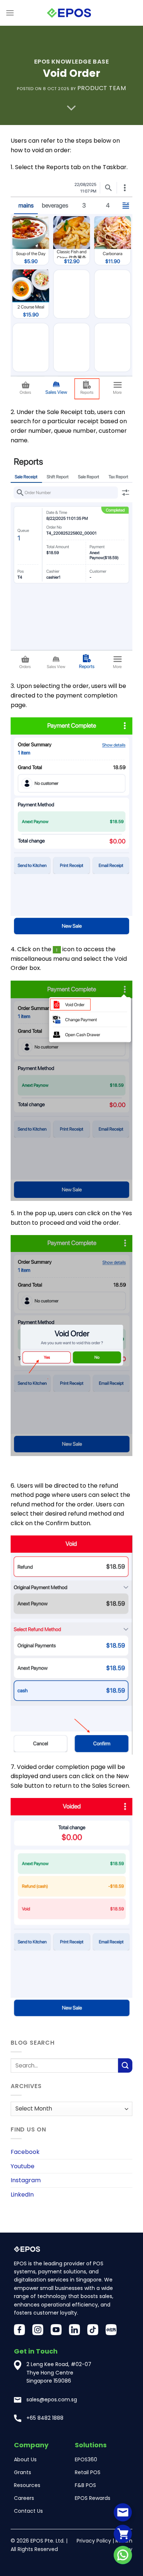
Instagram (26, 2181)
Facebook (25, 2152)
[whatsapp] (123, 2555)
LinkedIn (22, 2195)
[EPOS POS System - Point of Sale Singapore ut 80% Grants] (69, 13)
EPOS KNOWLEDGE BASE (72, 62)
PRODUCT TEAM (102, 88)
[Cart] (123, 2534)
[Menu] (10, 13)
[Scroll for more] (71, 108)
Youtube (23, 2166)
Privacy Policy (94, 2541)
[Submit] (125, 2066)
